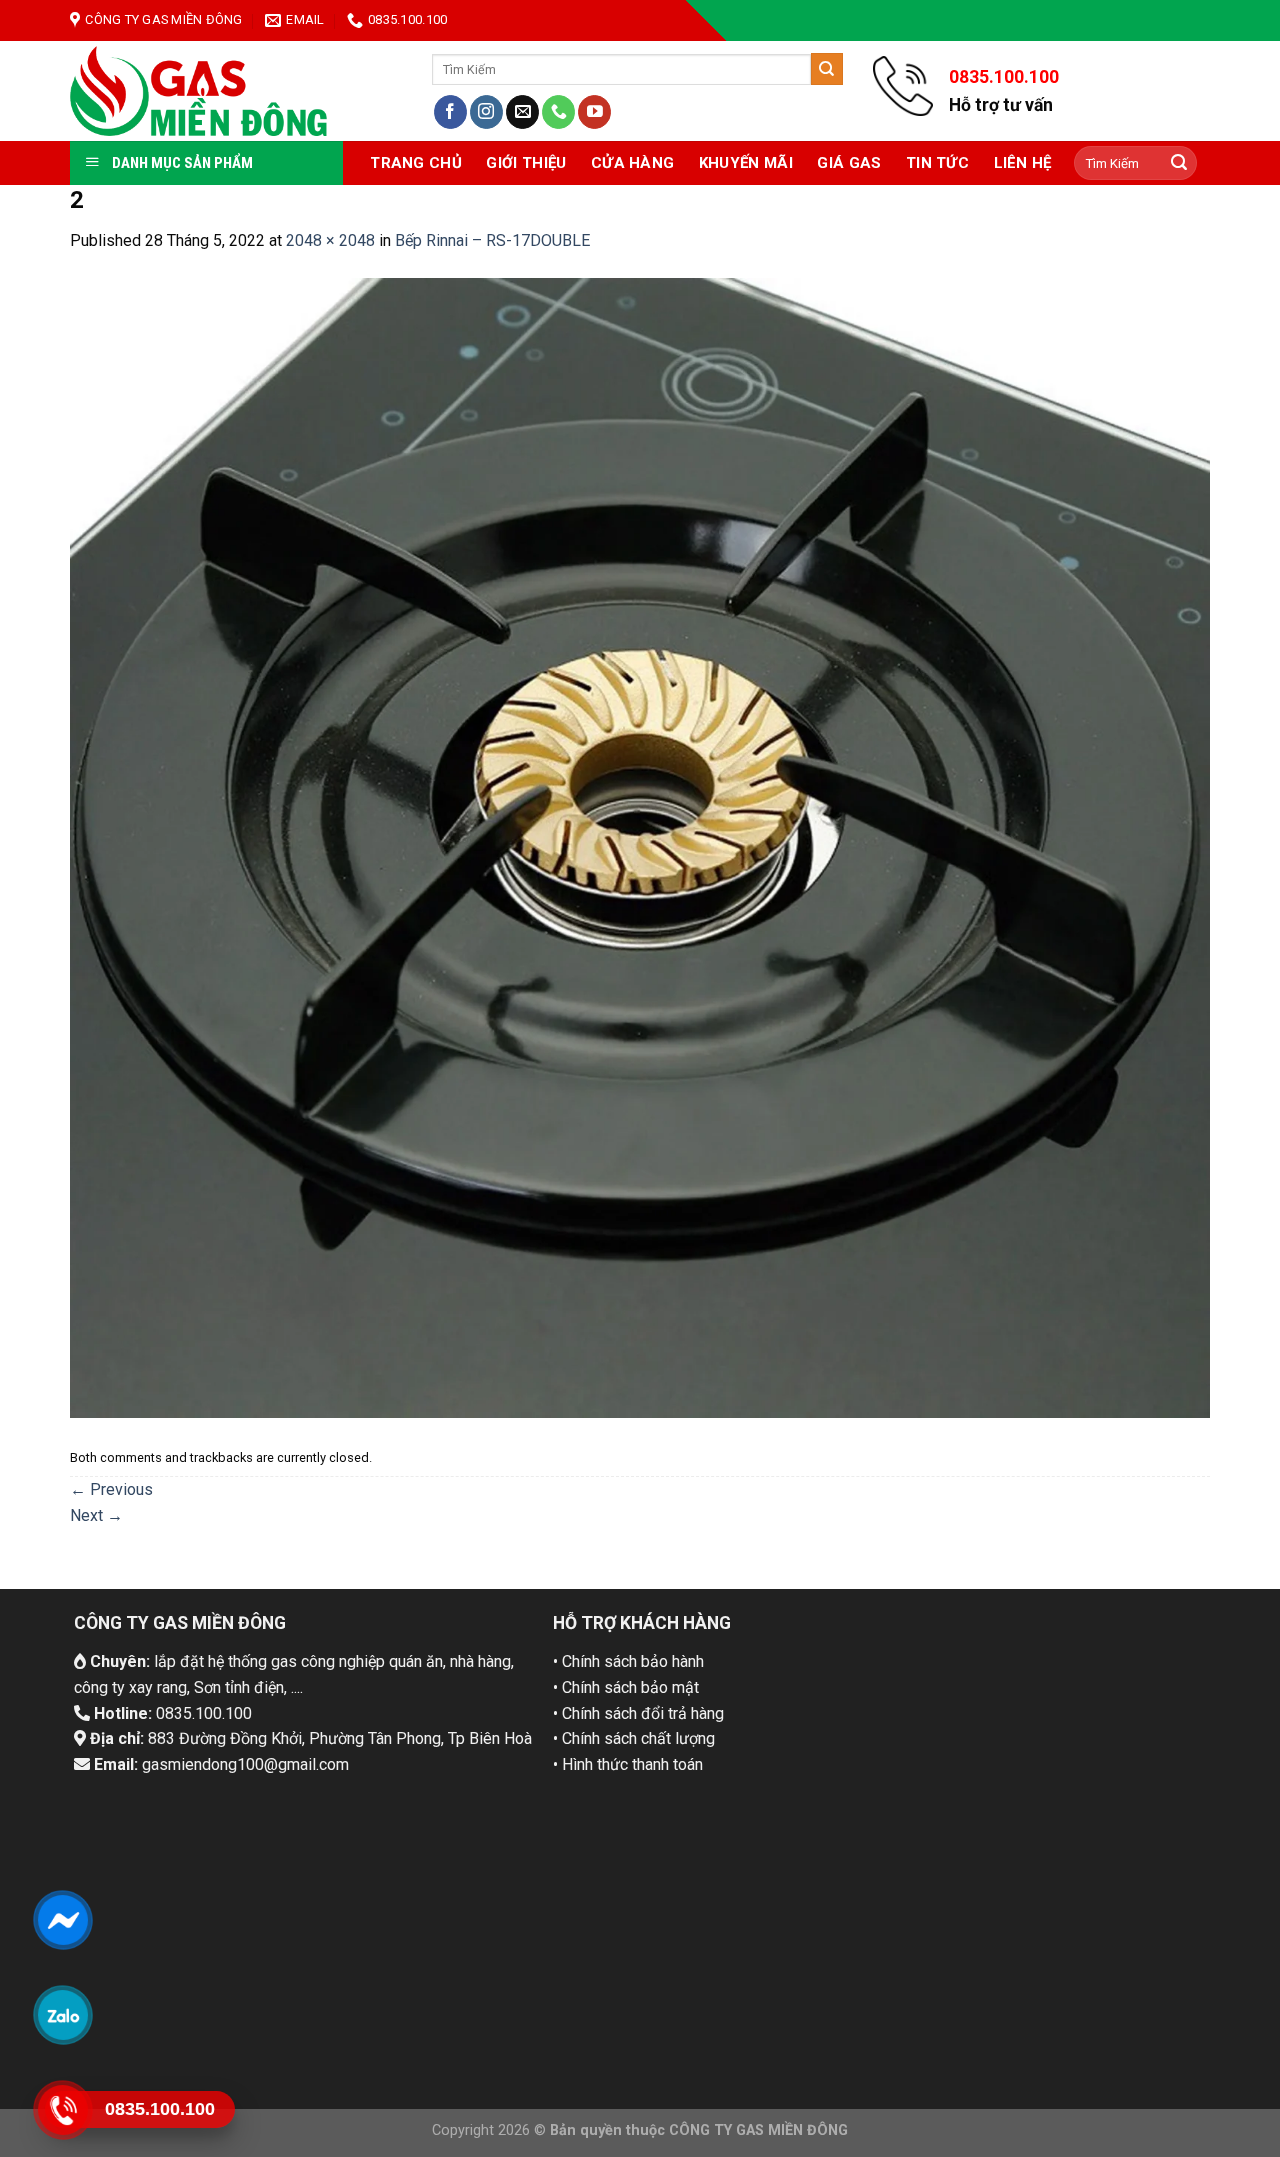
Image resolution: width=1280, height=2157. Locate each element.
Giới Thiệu (526, 163)
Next (96, 1515)
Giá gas (849, 163)
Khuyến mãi (746, 163)
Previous (111, 1489)
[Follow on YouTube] (594, 112)
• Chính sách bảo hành (628, 1661)
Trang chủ (416, 163)
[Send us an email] (522, 112)
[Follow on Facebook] (450, 112)
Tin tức (937, 163)
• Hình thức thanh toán (628, 1764)
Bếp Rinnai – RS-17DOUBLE (492, 240)
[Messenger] (62, 1920)
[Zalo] (62, 2015)
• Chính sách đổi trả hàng (638, 1713)
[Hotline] (62, 2110)
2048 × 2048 (330, 240)
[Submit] (827, 69)
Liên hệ (1023, 163)
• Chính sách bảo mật (626, 1687)
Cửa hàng (632, 163)
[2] (640, 846)
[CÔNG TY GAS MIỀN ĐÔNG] (199, 91)
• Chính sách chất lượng (634, 1738)
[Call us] (558, 112)
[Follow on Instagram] (486, 112)
